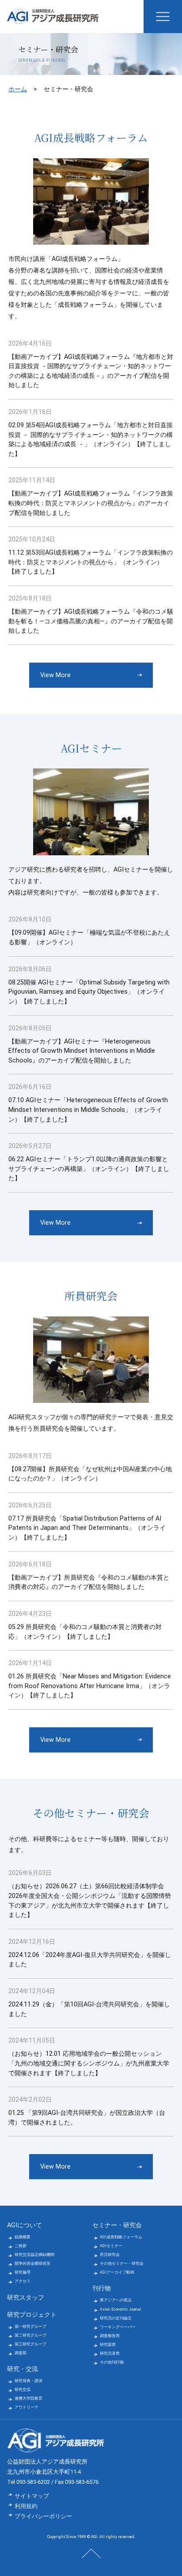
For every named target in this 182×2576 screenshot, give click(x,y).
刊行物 (102, 2288)
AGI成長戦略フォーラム (121, 2237)
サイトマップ (32, 2496)
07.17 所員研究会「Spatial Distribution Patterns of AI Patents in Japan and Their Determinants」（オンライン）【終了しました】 (87, 1528)
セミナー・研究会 (117, 2225)
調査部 (21, 2353)
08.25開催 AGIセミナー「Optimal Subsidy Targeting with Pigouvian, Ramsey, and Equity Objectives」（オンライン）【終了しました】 (89, 992)
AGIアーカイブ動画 (117, 2272)
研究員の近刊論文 (116, 2318)
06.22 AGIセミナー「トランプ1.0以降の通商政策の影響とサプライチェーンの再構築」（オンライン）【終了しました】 (89, 1169)
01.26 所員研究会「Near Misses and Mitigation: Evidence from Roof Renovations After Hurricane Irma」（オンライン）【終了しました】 (90, 1686)
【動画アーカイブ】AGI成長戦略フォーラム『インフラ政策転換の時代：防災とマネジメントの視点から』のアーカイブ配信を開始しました (91, 503)
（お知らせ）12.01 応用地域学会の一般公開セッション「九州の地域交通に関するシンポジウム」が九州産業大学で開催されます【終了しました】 (89, 2063)
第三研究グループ (30, 2344)
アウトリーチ (27, 2407)
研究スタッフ (26, 2298)
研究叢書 (108, 2345)
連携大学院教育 (28, 2398)
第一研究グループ (30, 2326)
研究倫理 (23, 2272)
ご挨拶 (21, 2246)
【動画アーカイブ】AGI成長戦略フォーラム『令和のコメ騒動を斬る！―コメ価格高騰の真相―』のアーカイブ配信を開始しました (91, 621)
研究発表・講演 (28, 2381)
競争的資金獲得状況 (32, 2263)
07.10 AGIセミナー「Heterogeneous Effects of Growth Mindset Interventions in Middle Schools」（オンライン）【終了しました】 (88, 1110)
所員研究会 (110, 2255)
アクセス (23, 2281)
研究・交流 (23, 2369)
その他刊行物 (112, 2362)
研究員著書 (110, 2353)
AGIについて (25, 2225)
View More (55, 675)
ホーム (18, 89)
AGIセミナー (111, 2246)
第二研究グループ (30, 2335)
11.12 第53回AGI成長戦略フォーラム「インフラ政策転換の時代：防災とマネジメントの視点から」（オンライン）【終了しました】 (91, 562)
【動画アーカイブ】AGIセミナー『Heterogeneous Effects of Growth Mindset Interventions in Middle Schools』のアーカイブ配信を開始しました (82, 1051)
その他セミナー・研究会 (122, 2263)
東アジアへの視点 (116, 2300)
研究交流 (23, 2390)
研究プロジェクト (32, 2315)
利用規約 (26, 2506)
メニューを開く (163, 17)
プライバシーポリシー (43, 2516)
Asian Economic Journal (121, 2309)
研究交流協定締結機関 (34, 2255)
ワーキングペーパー (118, 2327)
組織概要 (23, 2237)
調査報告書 (110, 2336)
